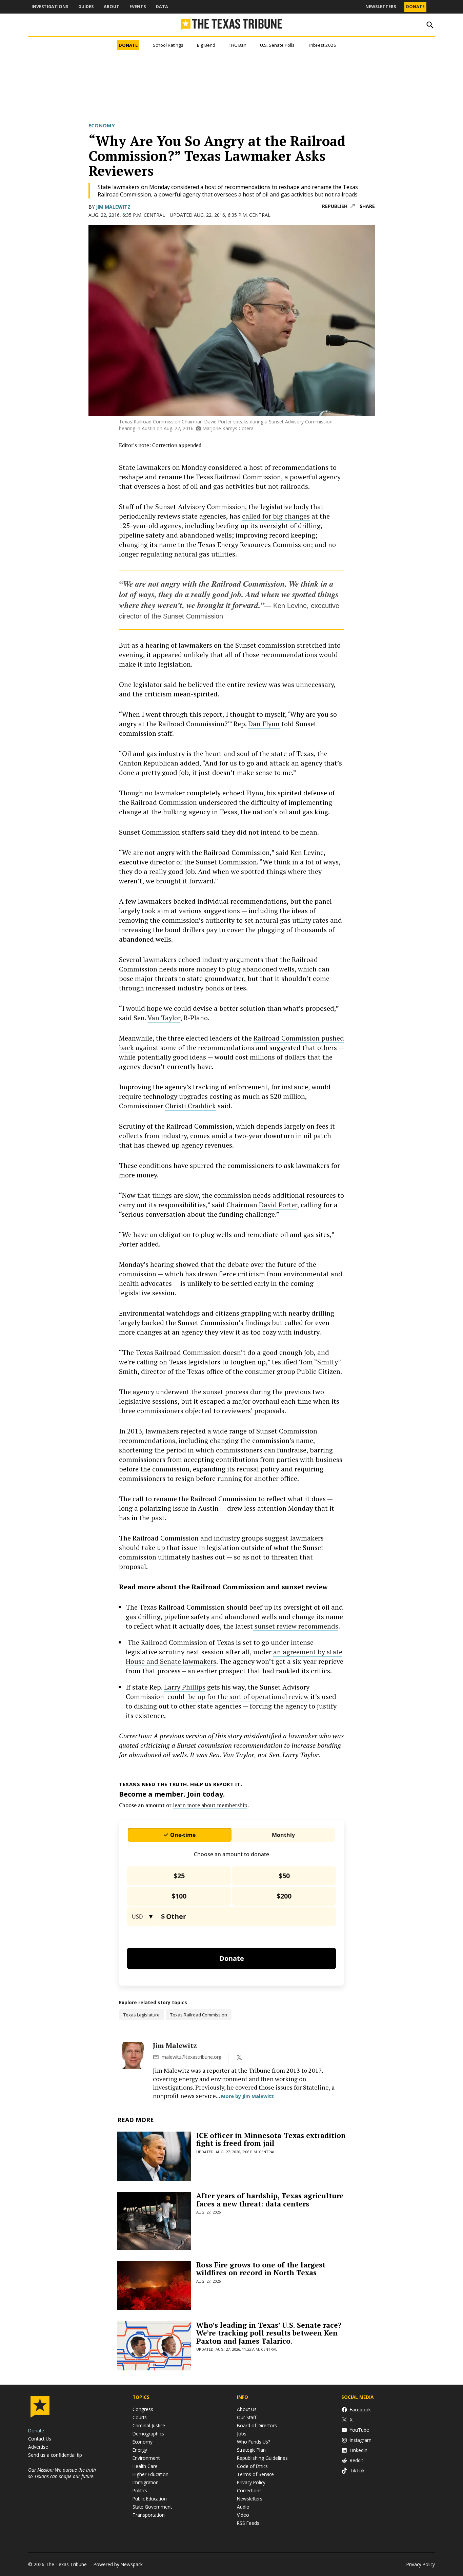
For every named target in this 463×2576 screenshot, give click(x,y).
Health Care (145, 2466)
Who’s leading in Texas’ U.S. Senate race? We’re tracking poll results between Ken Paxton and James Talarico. (269, 2333)
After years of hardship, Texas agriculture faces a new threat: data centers (270, 2200)
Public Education (150, 2499)
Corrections (249, 2490)
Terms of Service (255, 2474)
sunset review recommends (296, 1626)
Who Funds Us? (254, 2442)
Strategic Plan (251, 2450)
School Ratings (168, 45)
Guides (86, 7)
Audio (243, 2507)
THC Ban (238, 45)
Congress (143, 2409)
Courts (140, 2417)
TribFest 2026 (322, 45)
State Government (152, 2507)
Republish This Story (338, 206)
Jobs (242, 2434)
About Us (247, 2409)
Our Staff (247, 2417)
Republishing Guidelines (262, 2458)
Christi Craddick (190, 1106)
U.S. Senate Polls (277, 45)
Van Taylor (164, 1018)
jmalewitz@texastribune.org (191, 2057)
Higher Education (150, 2474)
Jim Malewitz (113, 207)
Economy (102, 125)
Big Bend (206, 45)
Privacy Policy (251, 2482)
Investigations (50, 7)
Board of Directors (257, 2425)
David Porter (278, 1205)
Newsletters (381, 7)
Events (138, 7)
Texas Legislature (142, 2015)
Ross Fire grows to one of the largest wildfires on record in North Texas (261, 2269)
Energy (140, 2450)
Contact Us (40, 2439)
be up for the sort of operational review (248, 1697)
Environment (146, 2458)
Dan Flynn (264, 724)
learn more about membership (210, 1805)
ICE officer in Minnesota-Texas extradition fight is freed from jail (271, 2139)
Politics (140, 2490)
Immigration (146, 2482)
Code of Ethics (252, 2466)
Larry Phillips (185, 1687)
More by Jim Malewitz (247, 2096)
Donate (415, 7)
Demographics (148, 2434)
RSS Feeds (248, 2523)
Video (243, 2515)
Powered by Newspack (118, 2564)
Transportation (149, 2515)
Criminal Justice (149, 2425)
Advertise (38, 2447)
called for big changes (276, 516)
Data (162, 7)
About (112, 7)
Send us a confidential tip (55, 2455)
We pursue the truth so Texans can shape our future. (62, 2473)
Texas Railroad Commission (199, 2015)
